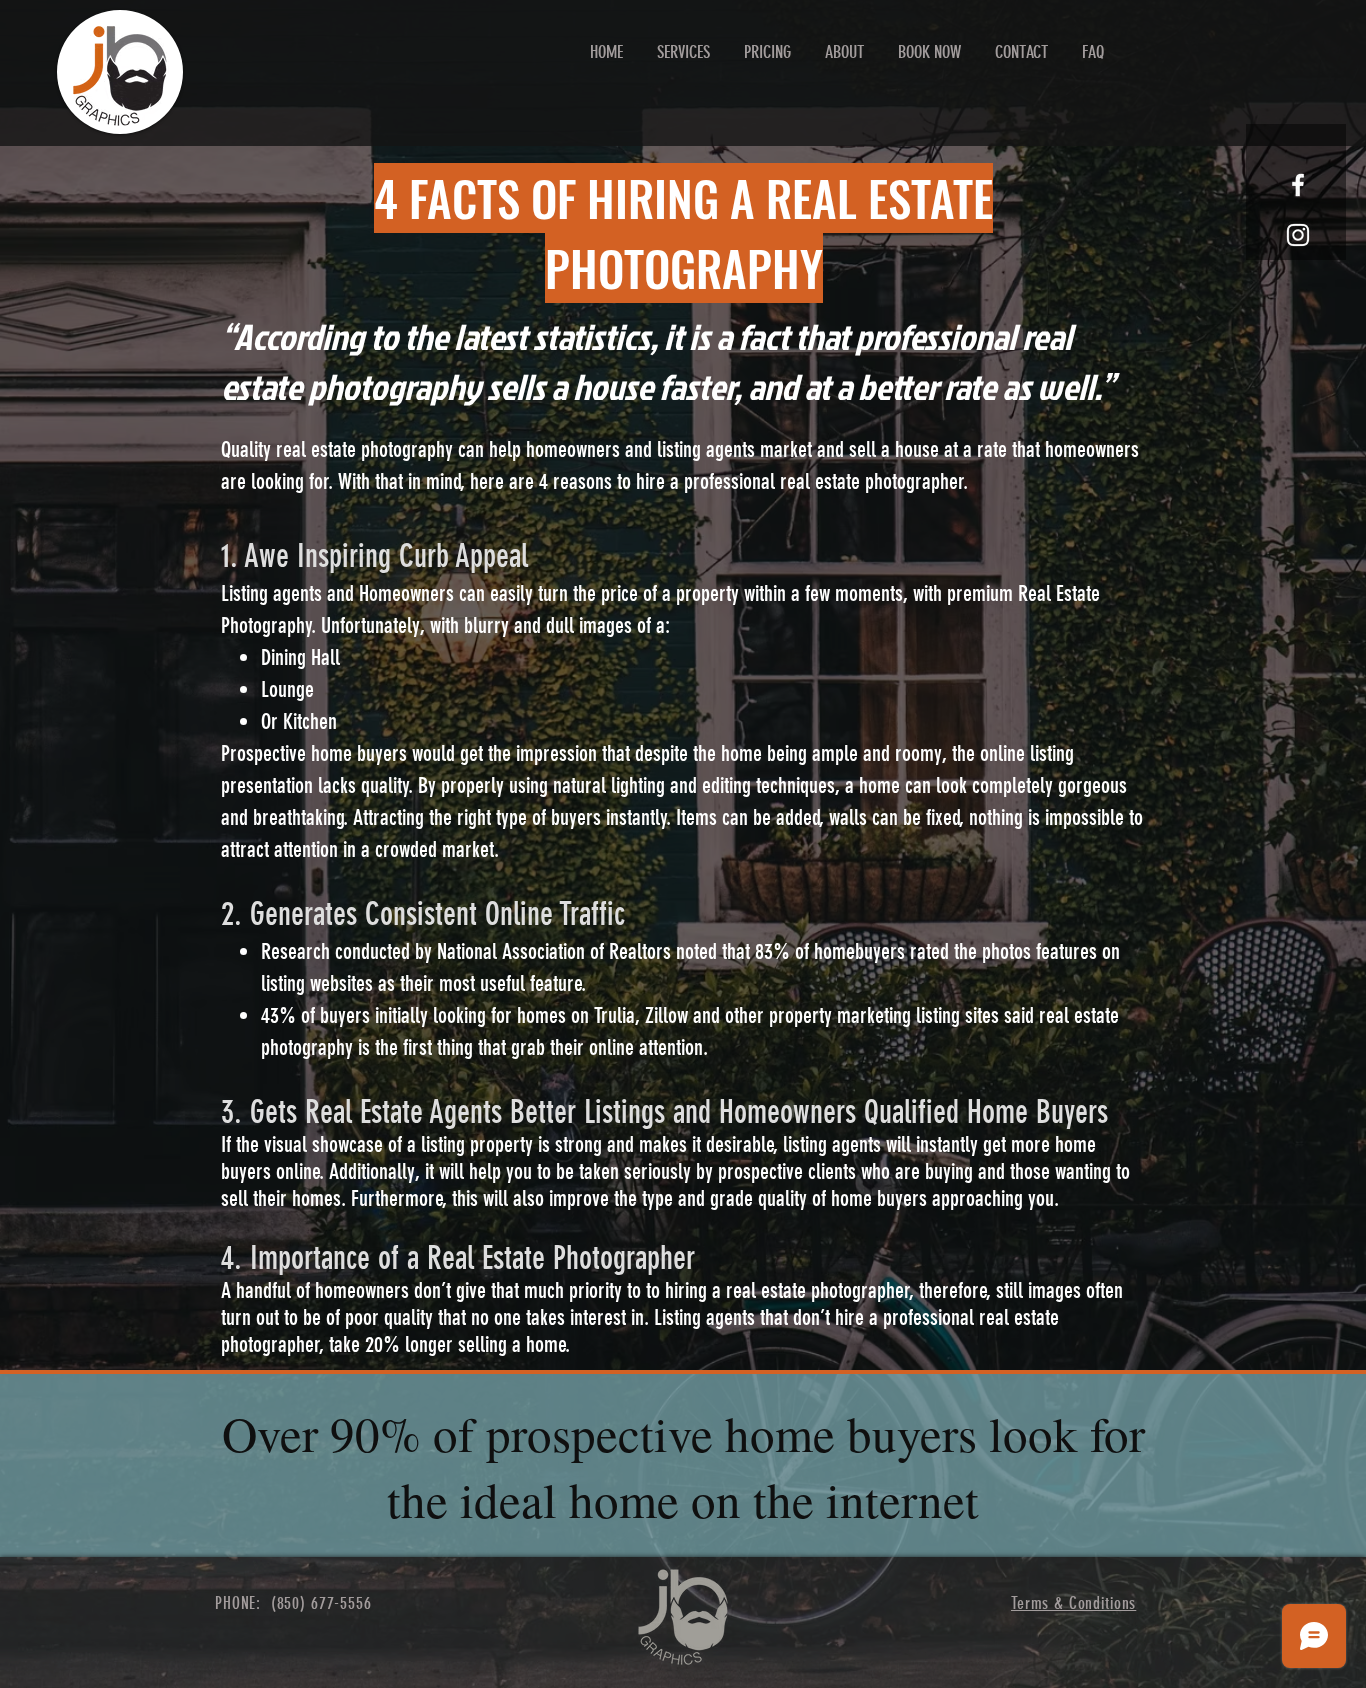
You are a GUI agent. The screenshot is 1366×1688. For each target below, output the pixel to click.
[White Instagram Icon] (1298, 235)
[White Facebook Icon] (1298, 185)
